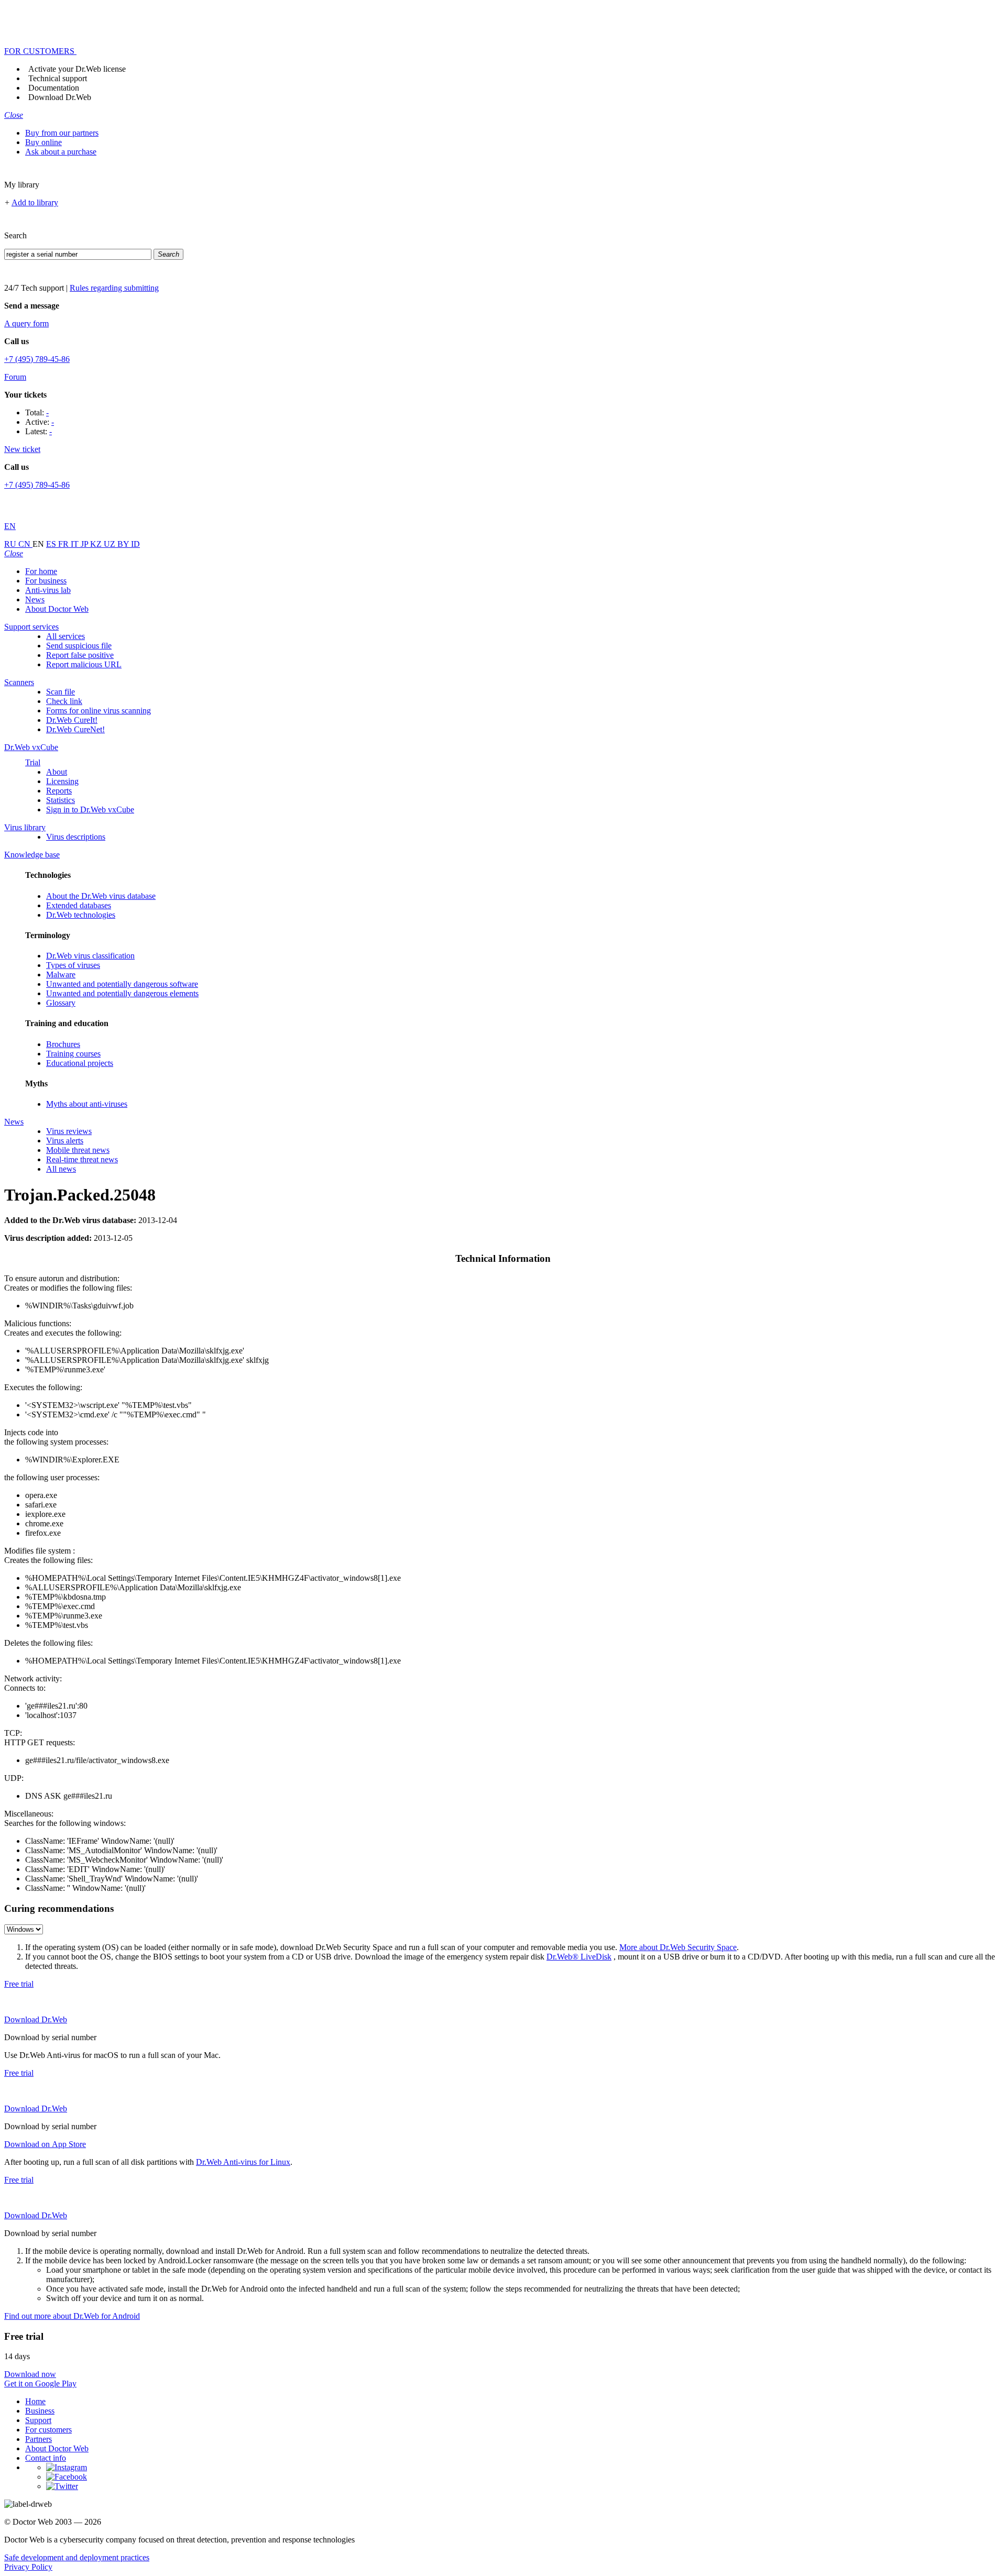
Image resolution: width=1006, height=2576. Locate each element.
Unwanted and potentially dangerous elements (122, 993)
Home (35, 2401)
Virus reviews (69, 1131)
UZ (111, 544)
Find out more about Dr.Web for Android (72, 2316)
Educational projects (80, 1063)
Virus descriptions (76, 837)
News (35, 599)
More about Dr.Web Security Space (678, 1947)
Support (38, 2420)
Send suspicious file (79, 646)
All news (61, 1169)
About (57, 772)
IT (76, 544)
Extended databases (79, 905)
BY (124, 544)
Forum (15, 377)
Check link (64, 701)
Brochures (63, 1044)
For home (41, 571)
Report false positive (80, 655)
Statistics (61, 800)
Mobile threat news (78, 1150)
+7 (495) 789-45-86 (37, 359)
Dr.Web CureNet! (75, 729)
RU (11, 544)
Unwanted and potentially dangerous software (122, 984)
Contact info (46, 2458)
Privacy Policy (28, 2567)
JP (85, 544)
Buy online (43, 142)
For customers (48, 2430)
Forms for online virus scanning (99, 711)
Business (40, 2411)
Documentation (54, 88)
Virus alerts (65, 1141)
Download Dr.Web (60, 97)
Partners (39, 2439)
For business (46, 581)
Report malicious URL (84, 664)
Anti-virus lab (48, 590)
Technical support (58, 78)
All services (65, 636)
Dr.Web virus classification (90, 956)
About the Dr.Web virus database (101, 896)
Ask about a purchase (61, 152)
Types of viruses (73, 965)
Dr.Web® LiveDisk (579, 1957)
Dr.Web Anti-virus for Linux (243, 2162)
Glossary (61, 1003)
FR (64, 544)
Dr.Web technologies (81, 915)
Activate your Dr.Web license (77, 69)
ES (52, 544)
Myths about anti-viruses (87, 1104)
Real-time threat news (82, 1159)
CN (25, 544)
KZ (97, 544)
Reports (59, 791)
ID (135, 544)
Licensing (62, 781)
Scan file (61, 692)
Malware (61, 975)
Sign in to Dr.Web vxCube (90, 810)
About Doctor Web (57, 609)
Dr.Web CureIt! (72, 720)
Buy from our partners (62, 133)
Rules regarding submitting (114, 288)
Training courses (73, 1054)
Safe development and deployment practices (77, 2557)
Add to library (35, 202)
